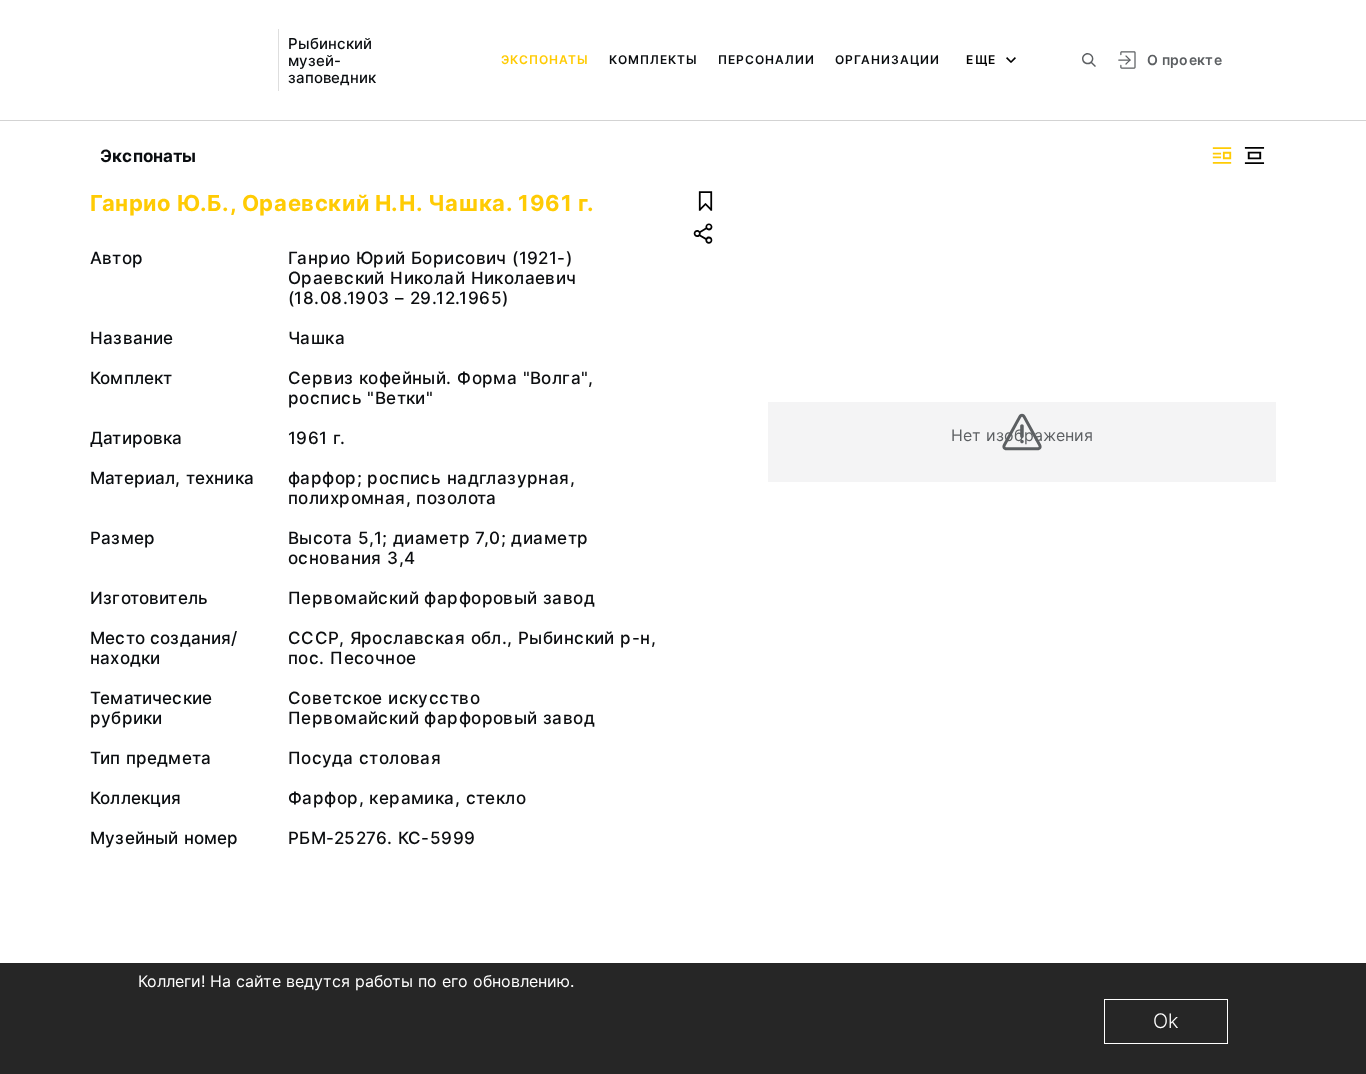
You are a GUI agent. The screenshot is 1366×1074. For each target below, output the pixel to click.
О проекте (1184, 59)
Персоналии (766, 59)
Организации (887, 59)
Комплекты (653, 59)
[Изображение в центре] (1254, 155)
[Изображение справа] (1222, 155)
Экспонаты (545, 59)
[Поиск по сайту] (1089, 60)
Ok (1166, 1021)
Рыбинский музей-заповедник (332, 60)
